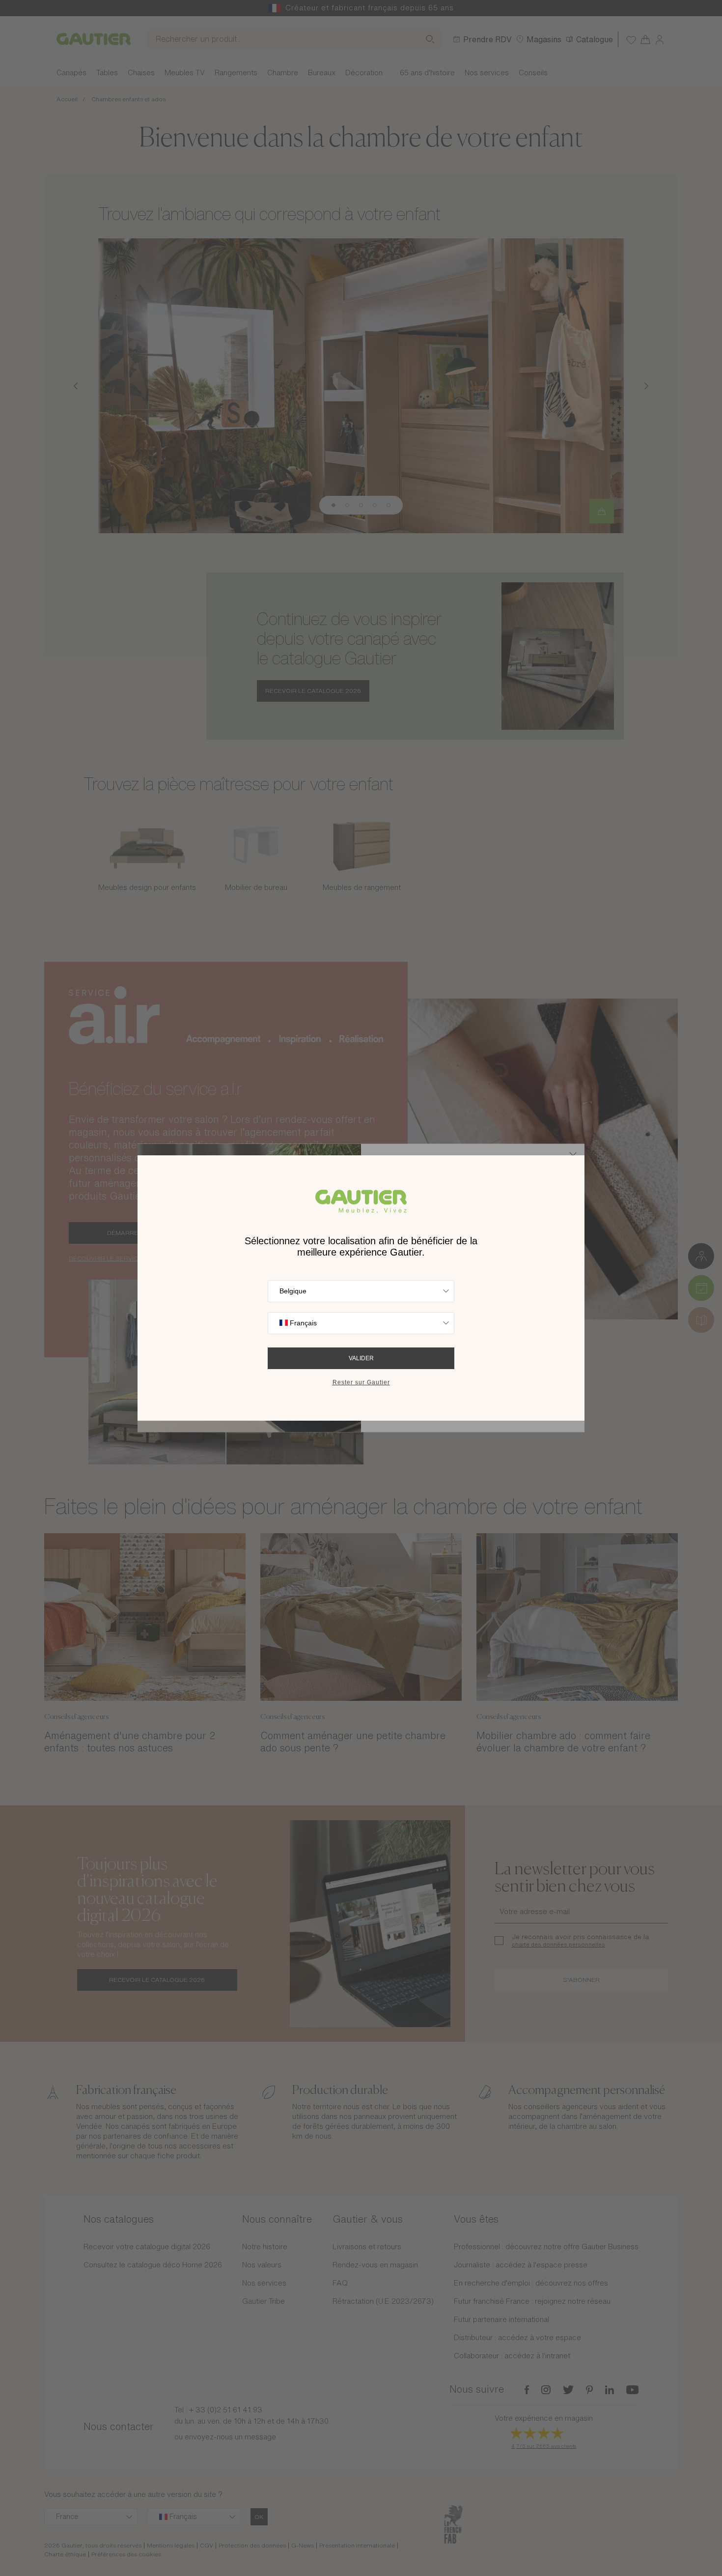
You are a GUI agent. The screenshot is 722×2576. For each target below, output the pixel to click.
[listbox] (361, 1291)
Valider (361, 1358)
